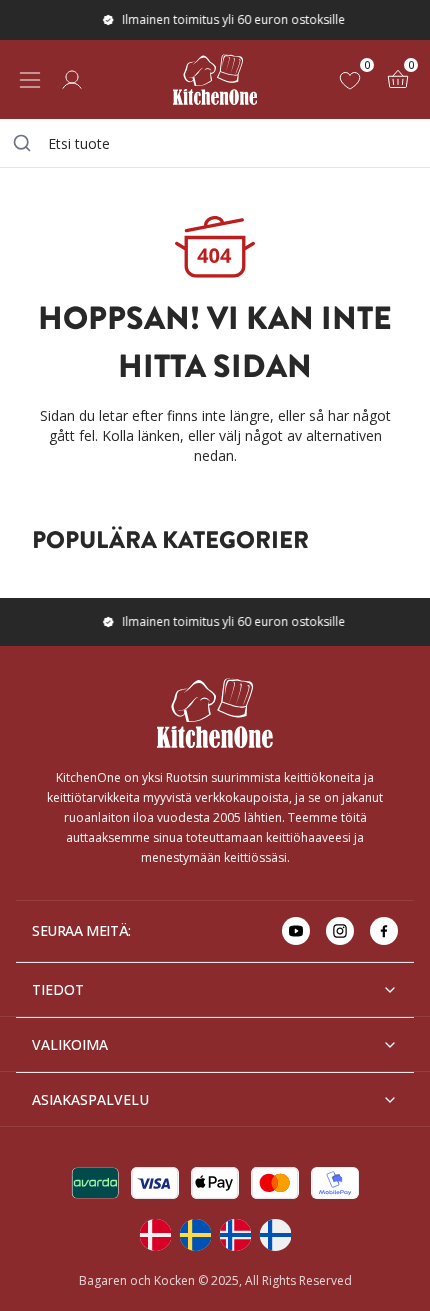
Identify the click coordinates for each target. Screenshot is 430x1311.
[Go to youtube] (296, 931)
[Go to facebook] (384, 931)
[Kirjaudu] (72, 80)
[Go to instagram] (340, 931)
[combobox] (215, 143)
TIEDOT (58, 989)
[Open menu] (30, 80)
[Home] (215, 79)
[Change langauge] (155, 1235)
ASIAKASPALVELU (90, 1099)
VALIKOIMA (70, 1044)
